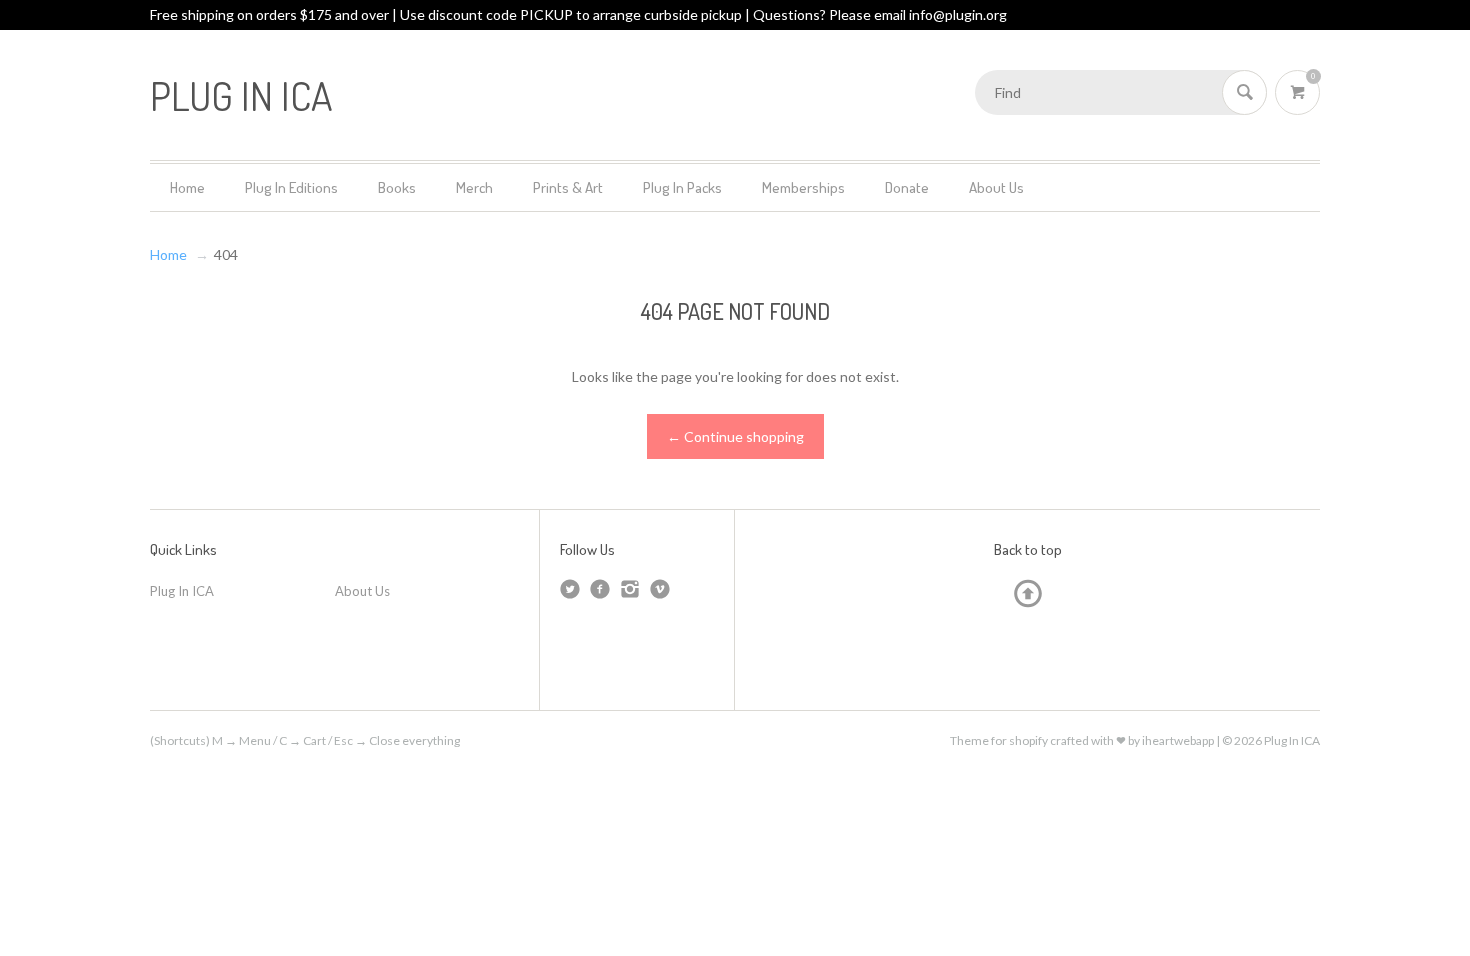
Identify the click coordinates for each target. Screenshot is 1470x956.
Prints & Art (568, 187)
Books (397, 187)
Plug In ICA (182, 591)
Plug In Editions (291, 187)
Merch (474, 187)
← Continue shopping (735, 436)
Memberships (803, 187)
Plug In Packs (682, 187)
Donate (907, 187)
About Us (996, 187)
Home (187, 187)
